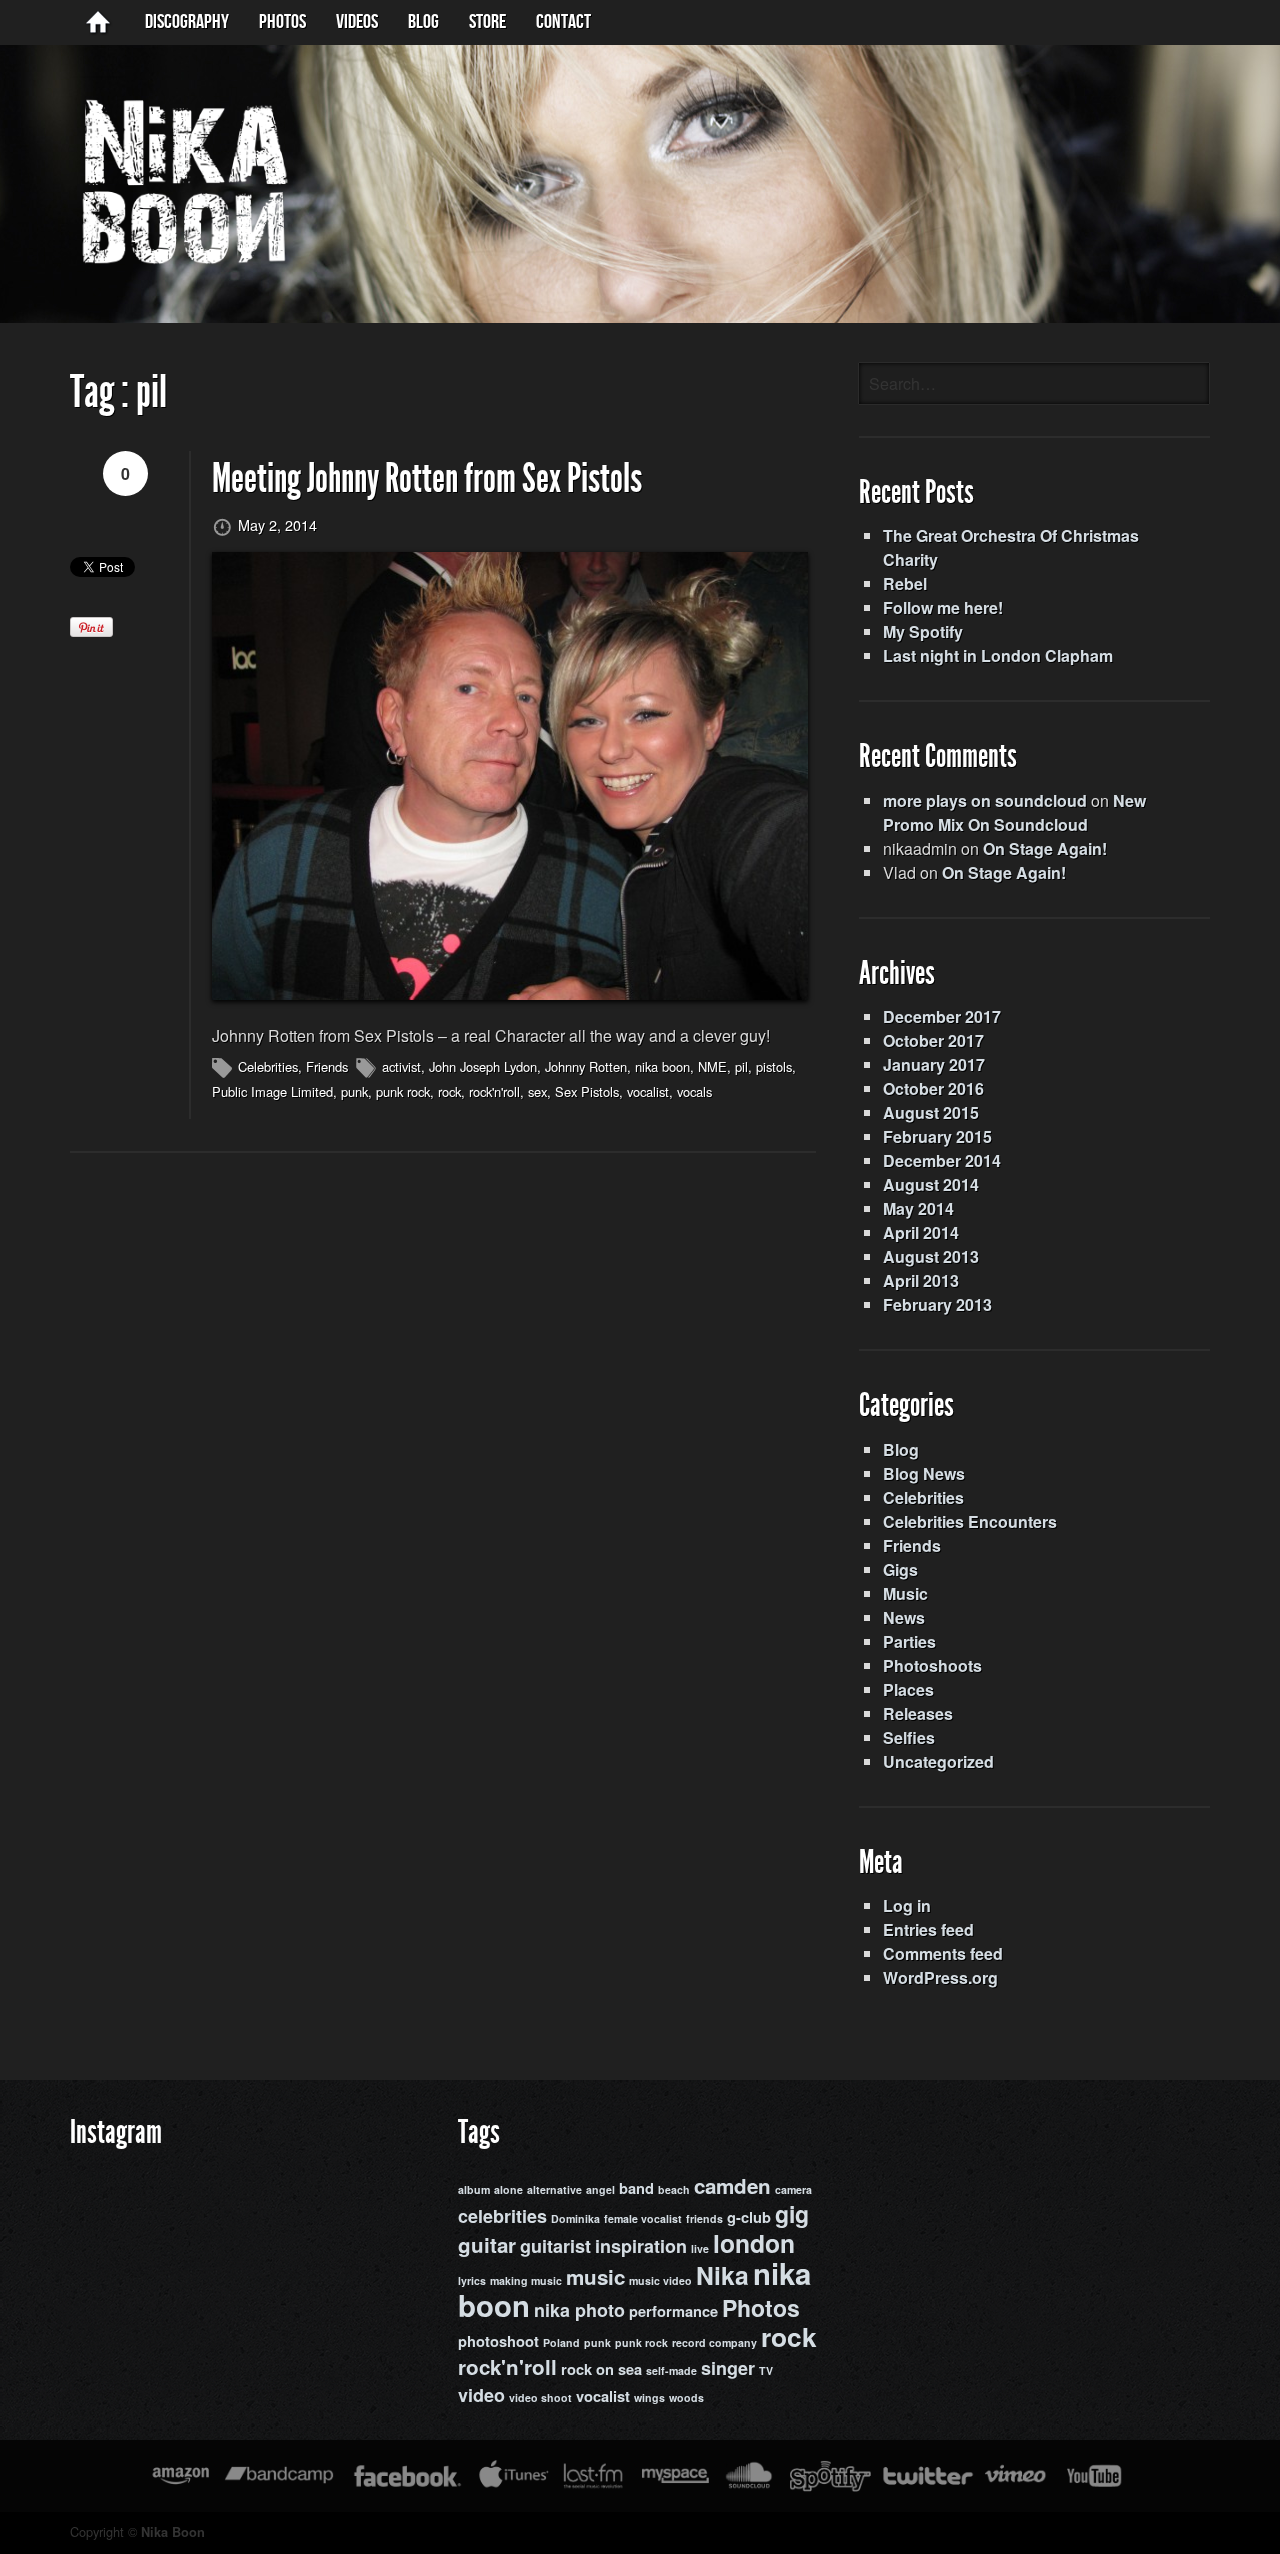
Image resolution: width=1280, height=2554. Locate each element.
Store (487, 22)
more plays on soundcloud (985, 800)
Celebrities (268, 1066)
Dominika (575, 2218)
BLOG (423, 22)
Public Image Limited (272, 1091)
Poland (561, 2342)
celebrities (502, 2216)
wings (649, 2397)
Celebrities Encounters (970, 1521)
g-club (749, 2217)
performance (673, 2311)
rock (449, 1091)
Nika (722, 2275)
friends (704, 2218)
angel (600, 2189)
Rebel (905, 583)
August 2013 (931, 1256)
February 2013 (937, 1304)
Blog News (924, 1473)
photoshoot (498, 2341)
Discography (187, 22)
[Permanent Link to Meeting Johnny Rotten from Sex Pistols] (510, 775)
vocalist (648, 1091)
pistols (774, 1066)
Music (905, 1593)
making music (526, 2280)
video (481, 2395)
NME (712, 1066)
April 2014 (921, 1232)
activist (401, 1066)
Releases (918, 1713)
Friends (327, 1066)
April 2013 (921, 1280)
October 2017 (933, 1040)
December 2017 (942, 1016)
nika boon (662, 1066)
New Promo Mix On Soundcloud (1014, 812)
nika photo (579, 2310)
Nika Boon (173, 2532)
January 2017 (934, 1064)
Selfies (909, 1737)
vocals (694, 1091)
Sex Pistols (587, 1091)
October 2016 (933, 1088)
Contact (563, 22)
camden (732, 2185)
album (474, 2189)
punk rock (403, 1091)
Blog (901, 1449)
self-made (671, 2370)
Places (908, 1689)
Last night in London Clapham (998, 655)
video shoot (540, 2397)
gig (792, 2213)
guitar (487, 2244)
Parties (909, 1641)
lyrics (472, 2280)
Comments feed (943, 1953)
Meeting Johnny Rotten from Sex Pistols (427, 478)
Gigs (900, 1569)
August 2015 (931, 1112)
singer (728, 2368)
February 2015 (937, 1136)
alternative (554, 2189)
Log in (907, 1905)
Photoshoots (932, 1665)
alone (508, 2189)
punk (354, 1091)
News (904, 1617)
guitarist (555, 2246)
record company (714, 2342)
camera (793, 2189)
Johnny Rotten (586, 1066)
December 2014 (942, 1160)
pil (741, 1066)
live (700, 2248)
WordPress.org (940, 1977)
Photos (282, 22)
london (754, 2243)
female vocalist (643, 2218)
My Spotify (923, 631)
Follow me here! (943, 607)
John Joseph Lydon (483, 1066)
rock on (587, 2369)
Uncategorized (938, 1761)
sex (537, 1091)
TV (766, 2370)
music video (660, 2280)
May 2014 (918, 1208)
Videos (357, 22)
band (636, 2188)
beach (674, 2189)
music (595, 2276)
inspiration (641, 2246)
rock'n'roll (494, 1091)
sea (630, 2369)
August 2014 (931, 1184)
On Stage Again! (1045, 848)
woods (686, 2397)
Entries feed (928, 1929)
